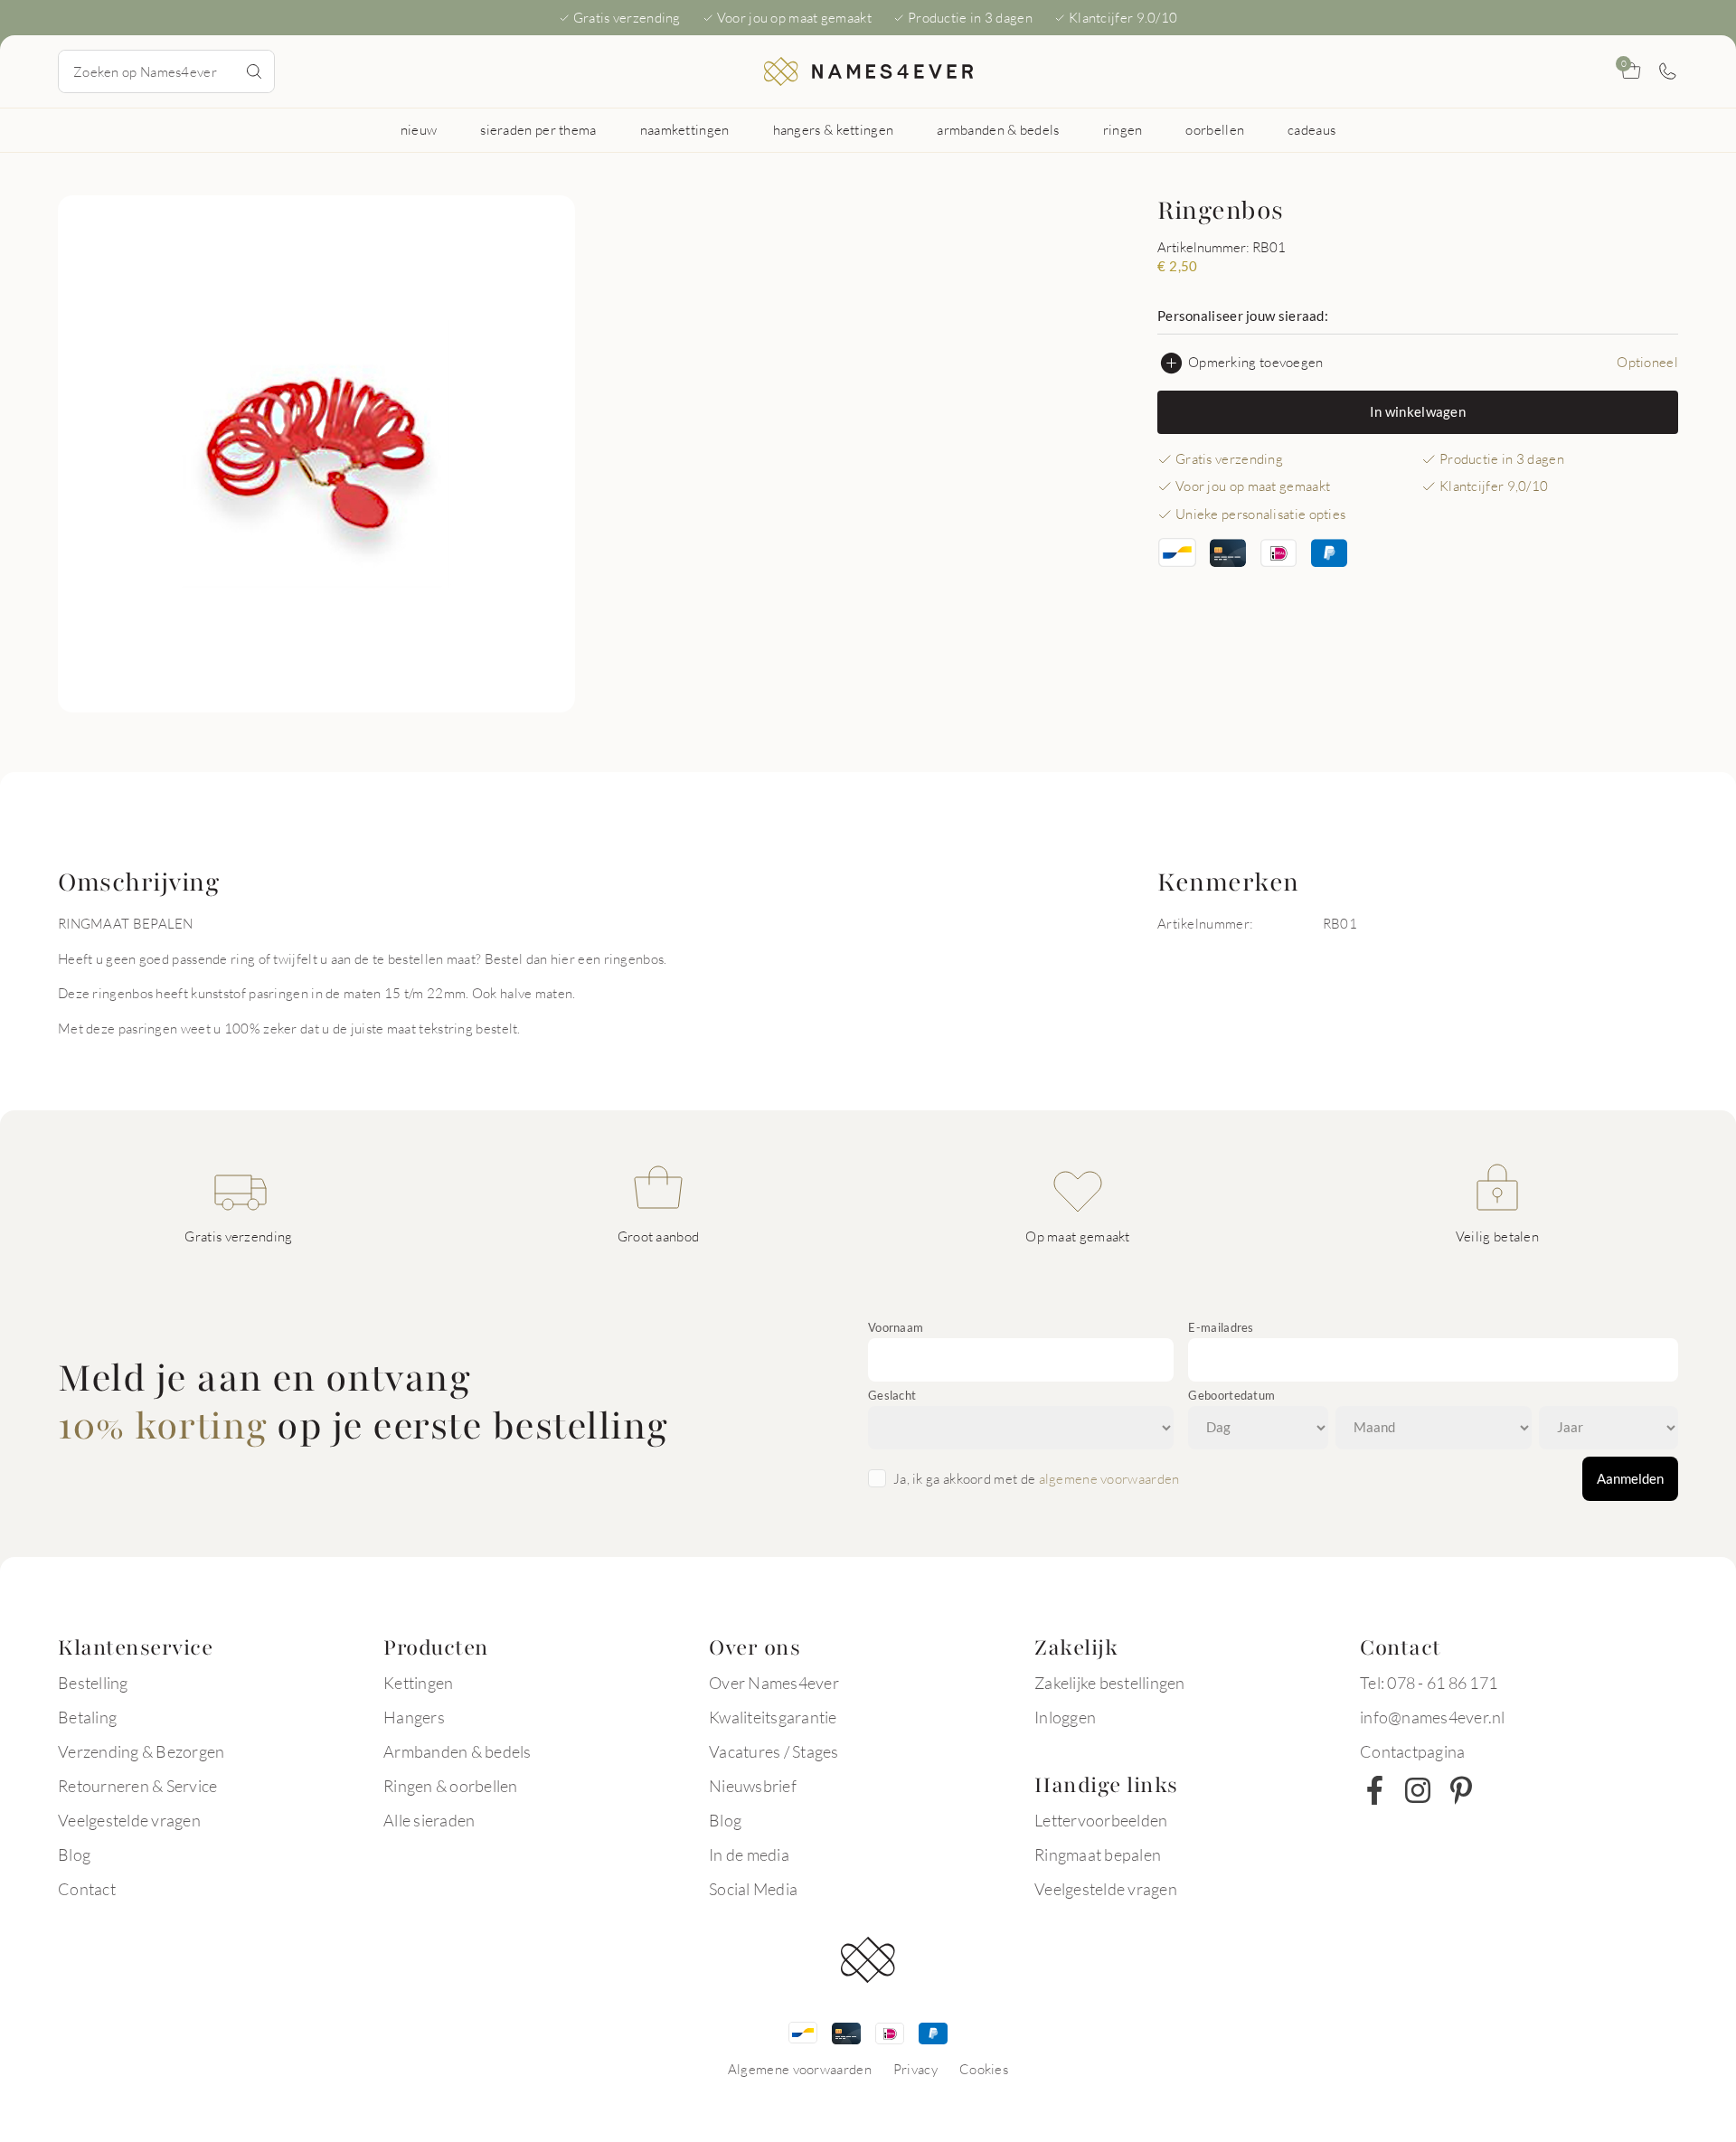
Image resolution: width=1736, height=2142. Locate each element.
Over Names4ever (774, 1683)
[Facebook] (1374, 1790)
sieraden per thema (538, 129)
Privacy (915, 2069)
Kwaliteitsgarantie (773, 1717)
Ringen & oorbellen (451, 1786)
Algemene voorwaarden (800, 2069)
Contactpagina (1412, 1751)
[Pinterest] (1461, 1790)
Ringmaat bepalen (1098, 1854)
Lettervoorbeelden (1101, 1820)
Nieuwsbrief (753, 1786)
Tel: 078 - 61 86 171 (1429, 1683)
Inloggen (1065, 1717)
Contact (87, 1889)
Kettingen (418, 1683)
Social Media (753, 1889)
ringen (1123, 129)
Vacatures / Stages (774, 1751)
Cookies (984, 2069)
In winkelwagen (1418, 411)
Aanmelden (1630, 1478)
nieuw (419, 129)
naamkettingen (685, 129)
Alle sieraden (429, 1820)
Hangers (414, 1717)
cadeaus (1311, 129)
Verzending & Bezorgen (141, 1751)
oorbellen (1215, 129)
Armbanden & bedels (458, 1751)
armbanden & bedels (998, 129)
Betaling (87, 1717)
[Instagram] (1418, 1790)
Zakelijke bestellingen (1110, 1683)
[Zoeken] (254, 71)
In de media (749, 1854)
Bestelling (93, 1683)
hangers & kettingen (834, 129)
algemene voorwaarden (1109, 1478)
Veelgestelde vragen (129, 1820)
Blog (74, 1854)
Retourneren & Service (137, 1786)
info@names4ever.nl (1433, 1717)
